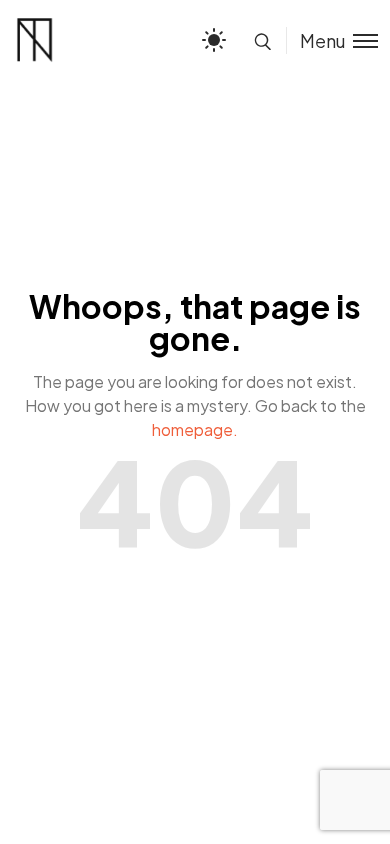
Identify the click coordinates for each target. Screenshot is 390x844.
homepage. (195, 429)
